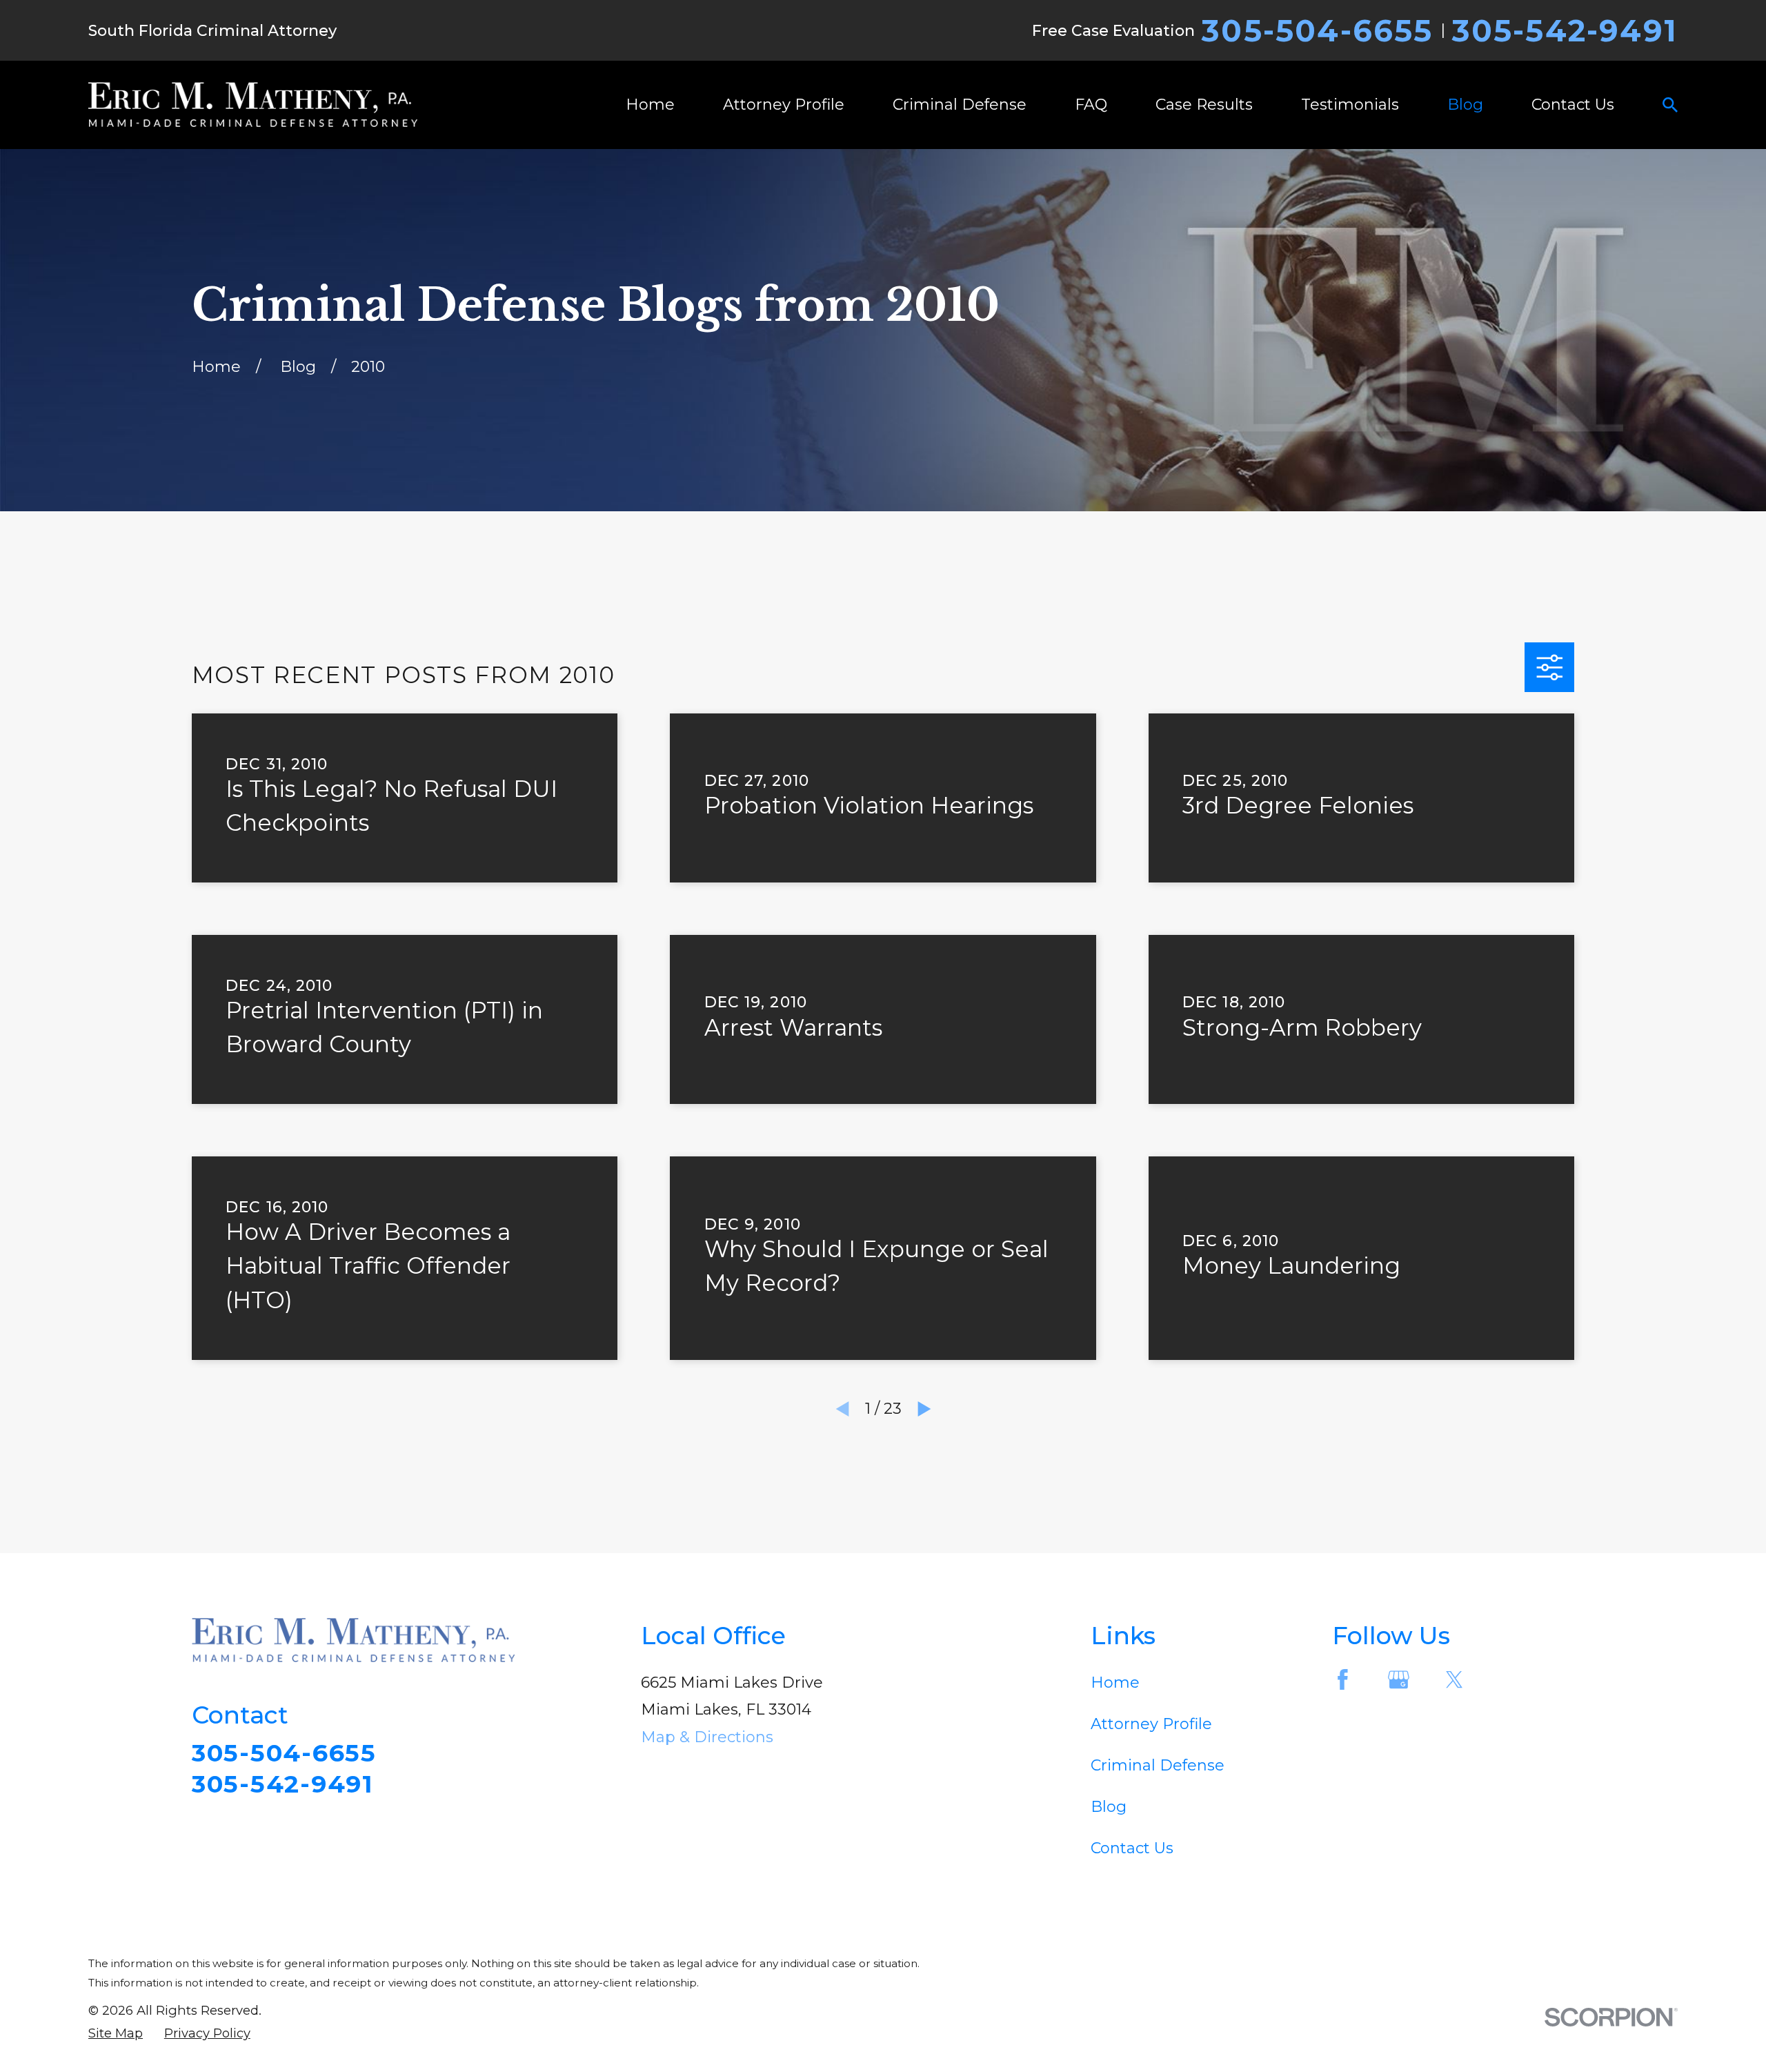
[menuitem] (116, 2034)
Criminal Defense (1158, 1765)
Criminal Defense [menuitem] (960, 105)
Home (1115, 1683)
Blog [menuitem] (1465, 105)
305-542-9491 (1565, 30)
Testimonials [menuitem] (1350, 105)
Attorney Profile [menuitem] (784, 105)
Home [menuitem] (650, 105)
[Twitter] (1455, 1680)
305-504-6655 (1317, 30)
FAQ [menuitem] (1091, 105)
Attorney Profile (1151, 1724)
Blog (1109, 1807)
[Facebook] (1343, 1680)
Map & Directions (707, 1737)
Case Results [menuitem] (1204, 105)
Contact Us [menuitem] (1573, 105)
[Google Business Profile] (1399, 1680)
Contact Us (1132, 1848)
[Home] (253, 105)
